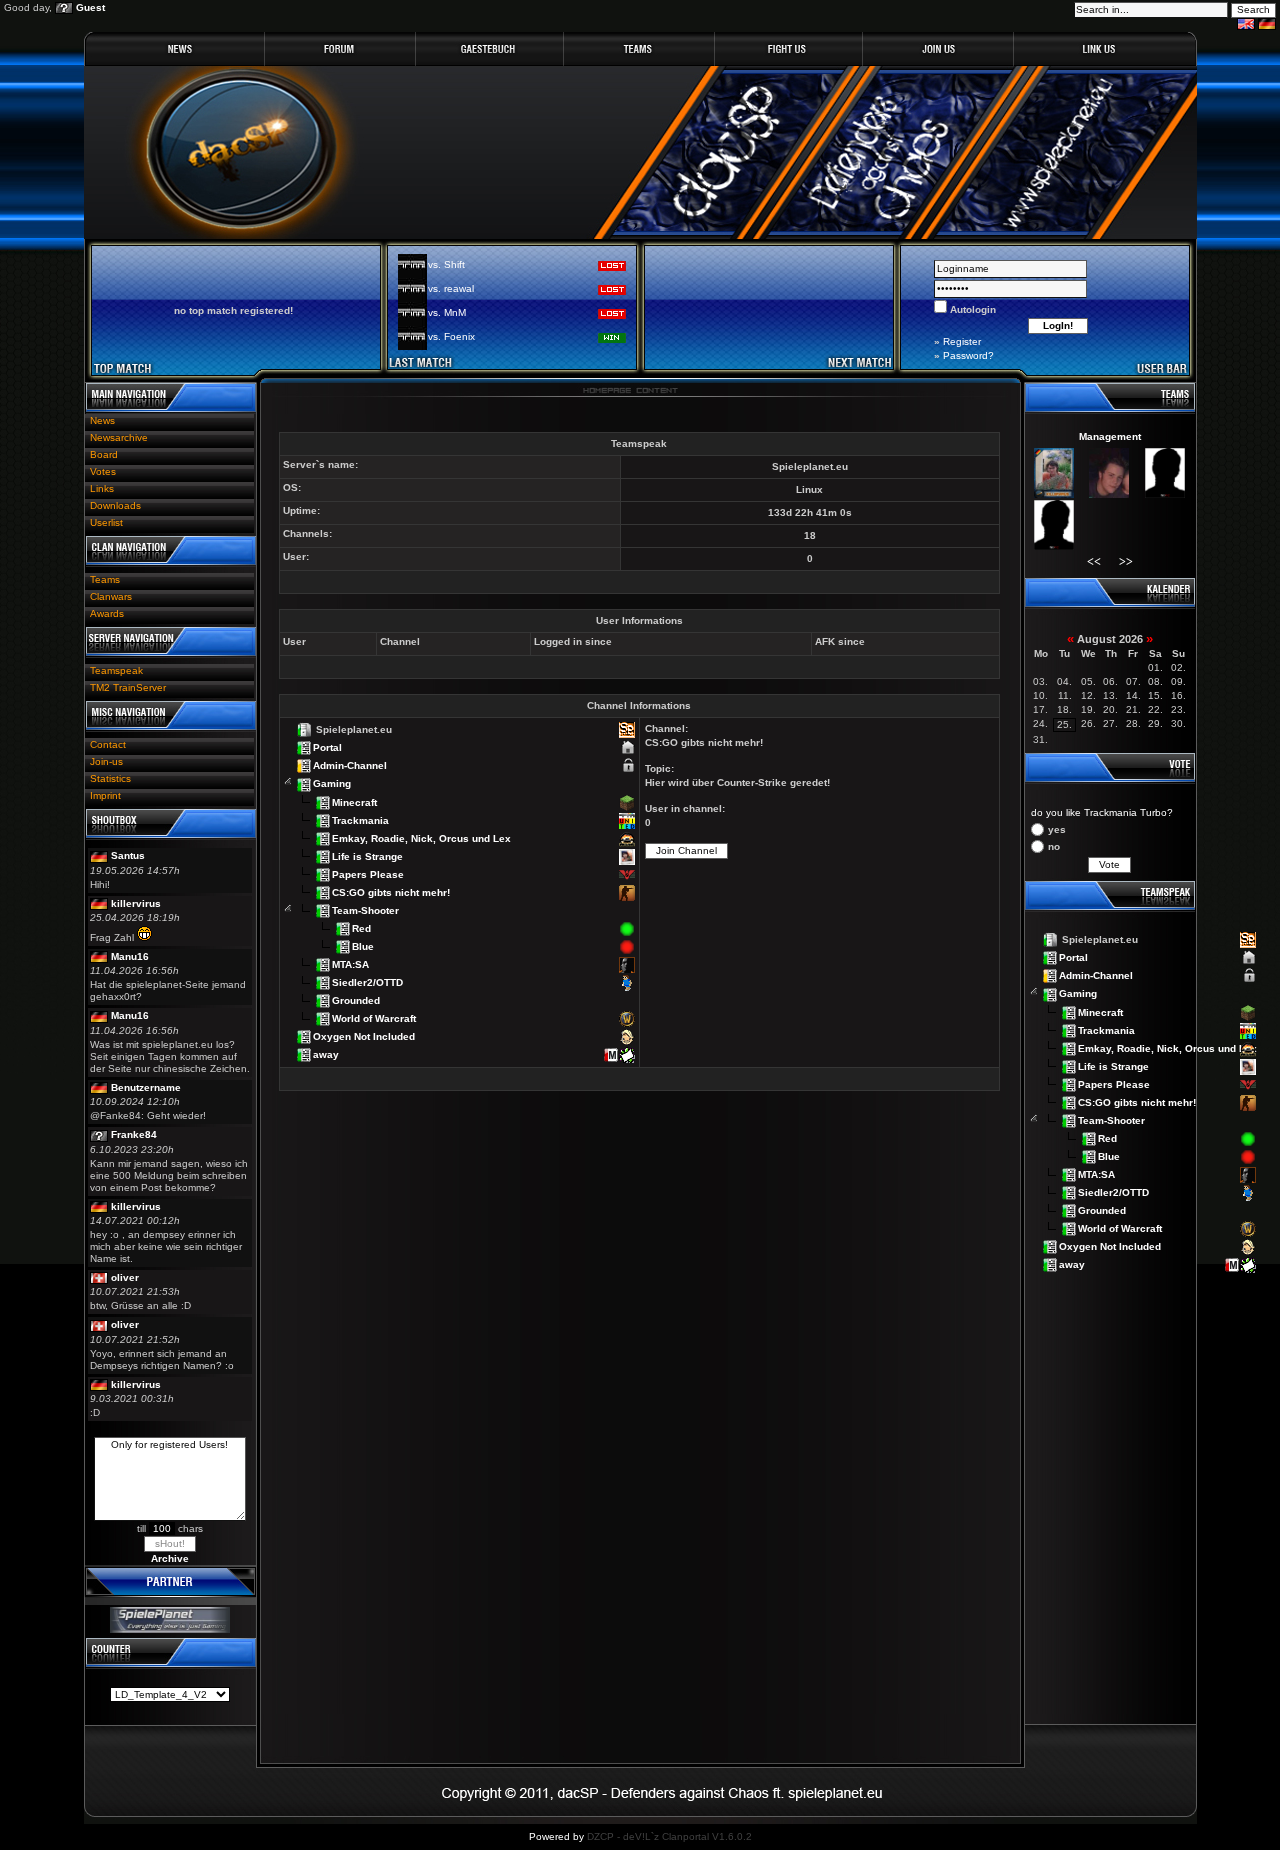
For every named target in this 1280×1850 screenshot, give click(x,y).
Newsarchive (119, 437)
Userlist (106, 522)
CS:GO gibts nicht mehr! (391, 891)
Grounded (356, 1000)
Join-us (106, 761)
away (326, 1054)
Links (102, 488)
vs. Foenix (451, 336)
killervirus (136, 903)
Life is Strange (367, 855)
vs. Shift (446, 264)
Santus (128, 855)
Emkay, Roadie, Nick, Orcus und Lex (421, 837)
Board (104, 454)
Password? (968, 355)
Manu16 (130, 956)
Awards (107, 613)
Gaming (332, 783)
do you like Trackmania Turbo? (1102, 812)
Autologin (971, 309)
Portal (327, 747)
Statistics (110, 778)
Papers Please (368, 873)
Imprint (105, 795)
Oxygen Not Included (364, 1036)
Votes (103, 471)
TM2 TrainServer (128, 687)
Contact (108, 744)
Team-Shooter (365, 910)
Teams (105, 579)
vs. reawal (451, 288)
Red (361, 928)
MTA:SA (350, 964)
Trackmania (360, 819)
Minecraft (354, 801)
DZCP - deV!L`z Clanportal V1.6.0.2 (669, 1836)
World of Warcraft (374, 1018)
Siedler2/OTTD (367, 982)
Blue (363, 946)
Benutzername (146, 1087)
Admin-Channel (350, 765)
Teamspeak (116, 670)
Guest (90, 7)
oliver (125, 1277)
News (102, 420)
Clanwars (111, 596)
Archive (170, 1558)
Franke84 (134, 1134)
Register (962, 341)
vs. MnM (447, 312)
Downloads (115, 505)
